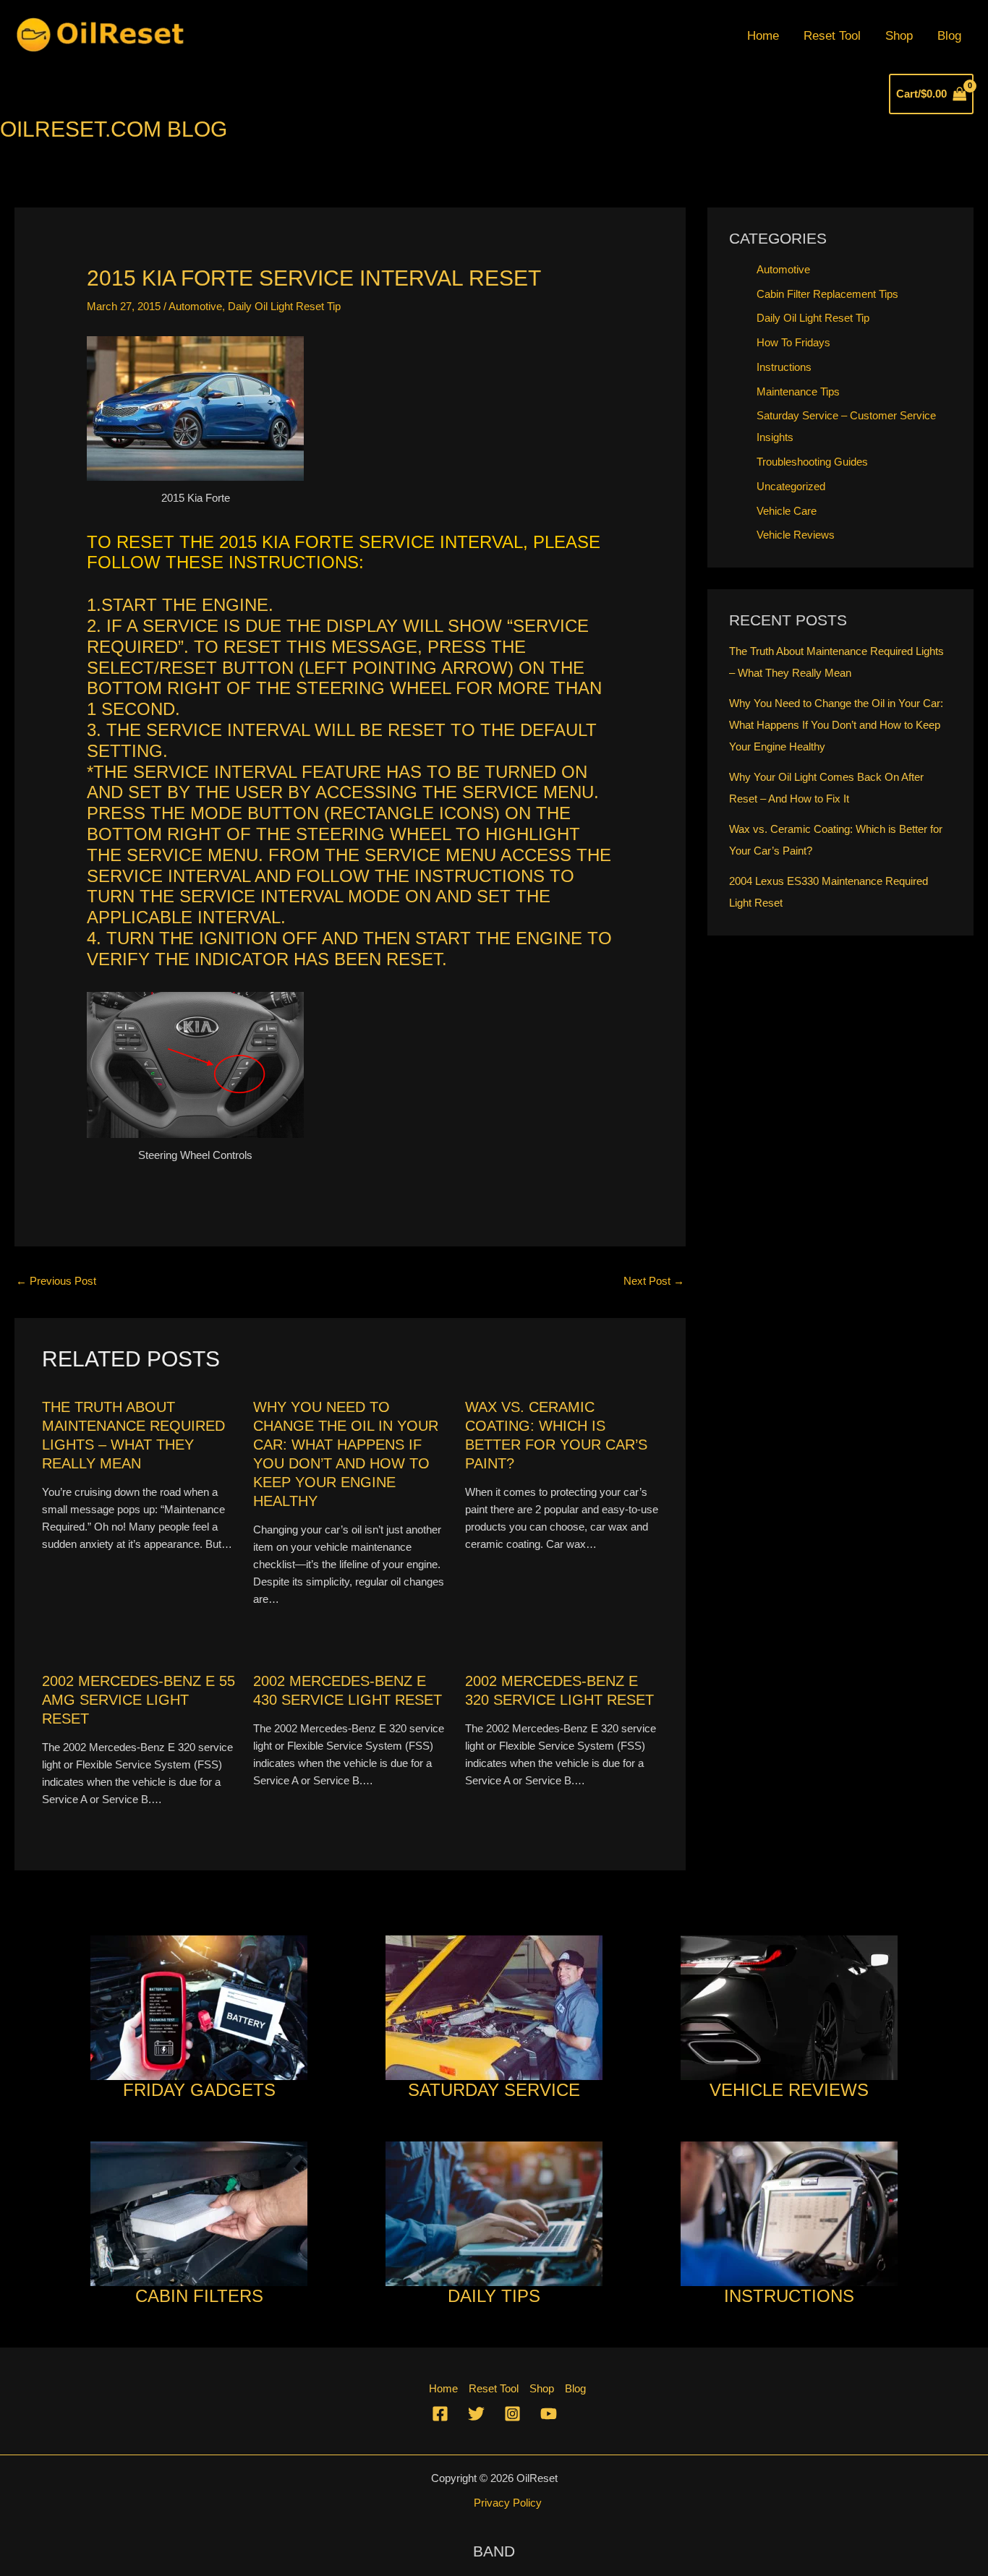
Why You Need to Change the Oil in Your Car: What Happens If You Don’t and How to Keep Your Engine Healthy (836, 725)
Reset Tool (832, 36)
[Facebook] (440, 2414)
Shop (899, 36)
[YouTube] (549, 2414)
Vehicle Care (787, 511)
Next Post (654, 1281)
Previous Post (56, 1281)
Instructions (784, 367)
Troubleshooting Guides (812, 462)
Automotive (195, 306)
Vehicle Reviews (796, 535)
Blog (949, 36)
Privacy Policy (508, 2503)
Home (763, 36)
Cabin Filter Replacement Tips (827, 294)
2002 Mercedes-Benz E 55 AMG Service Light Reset (139, 1700)
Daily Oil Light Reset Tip (284, 306)
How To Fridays (793, 342)
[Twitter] (476, 2414)
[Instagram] (512, 2414)
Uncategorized (791, 486)
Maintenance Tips (798, 391)
